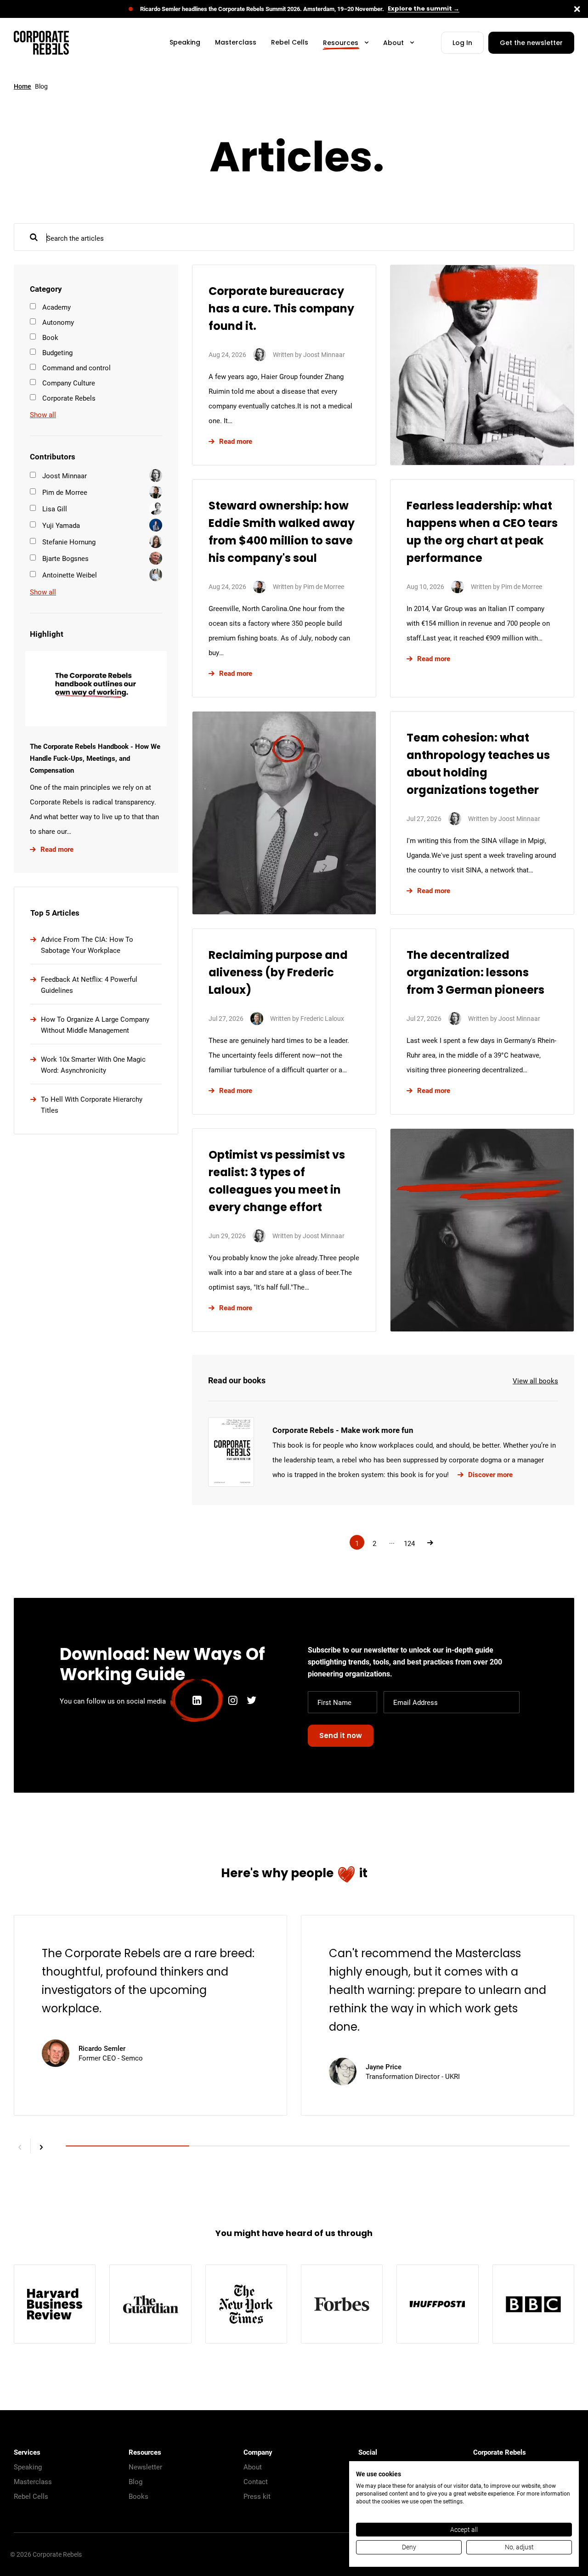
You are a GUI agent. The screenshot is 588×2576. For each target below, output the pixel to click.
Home (23, 86)
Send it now (341, 1736)
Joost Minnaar (324, 354)
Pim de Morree (324, 586)
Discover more (490, 1474)
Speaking (28, 2467)
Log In (462, 43)
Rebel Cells (31, 2496)
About (253, 2467)
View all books (535, 1381)
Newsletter (145, 2467)
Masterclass (33, 2481)
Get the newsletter (531, 43)
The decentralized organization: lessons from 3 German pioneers (475, 974)
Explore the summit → (424, 9)
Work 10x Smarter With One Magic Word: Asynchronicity (93, 1064)
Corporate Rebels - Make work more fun (343, 1430)
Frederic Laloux (322, 1018)
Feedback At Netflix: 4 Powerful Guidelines (89, 985)
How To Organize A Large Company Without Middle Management (95, 1025)
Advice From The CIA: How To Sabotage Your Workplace (87, 945)
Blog (136, 2481)
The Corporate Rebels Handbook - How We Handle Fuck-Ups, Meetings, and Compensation (95, 758)
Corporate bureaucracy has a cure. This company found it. (281, 310)
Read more (57, 849)
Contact (256, 2481)
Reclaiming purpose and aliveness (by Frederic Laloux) (278, 974)
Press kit (257, 2496)
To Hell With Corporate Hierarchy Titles (92, 1104)
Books (139, 2496)
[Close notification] (577, 9)
